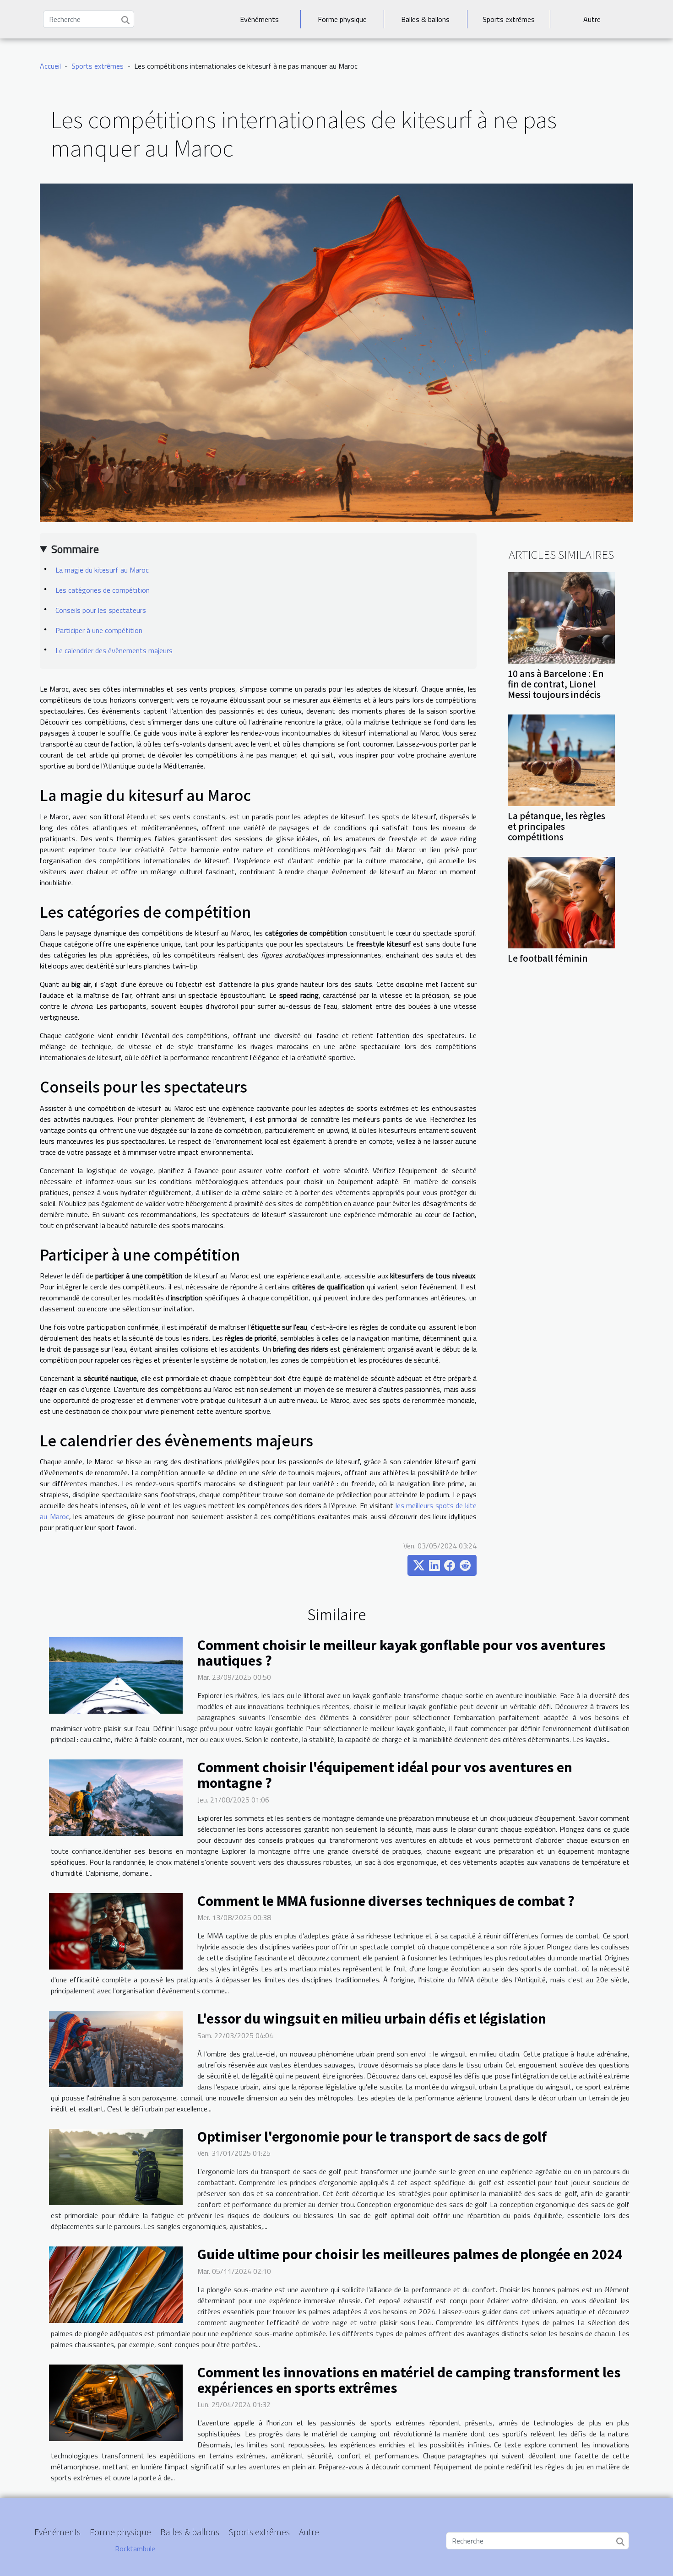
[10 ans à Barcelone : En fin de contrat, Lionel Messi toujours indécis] (561, 617)
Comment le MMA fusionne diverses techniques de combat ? (386, 1900)
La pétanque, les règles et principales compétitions (556, 826)
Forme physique (342, 19)
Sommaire (75, 549)
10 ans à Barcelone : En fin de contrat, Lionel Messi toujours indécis (556, 684)
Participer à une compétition (99, 630)
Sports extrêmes (509, 19)
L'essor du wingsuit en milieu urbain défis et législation (372, 2018)
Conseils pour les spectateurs (101, 610)
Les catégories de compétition (103, 590)
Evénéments (259, 19)
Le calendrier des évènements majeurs (114, 650)
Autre (592, 19)
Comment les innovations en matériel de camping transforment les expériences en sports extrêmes (409, 2380)
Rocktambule (135, 2549)
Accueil (50, 66)
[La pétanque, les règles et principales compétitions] (561, 759)
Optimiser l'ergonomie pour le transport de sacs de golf (372, 2136)
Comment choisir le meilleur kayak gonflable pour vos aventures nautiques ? (402, 1652)
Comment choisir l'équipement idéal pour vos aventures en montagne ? (385, 1775)
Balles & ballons (425, 19)
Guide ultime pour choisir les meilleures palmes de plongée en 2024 (410, 2254)
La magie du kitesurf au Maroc (102, 570)
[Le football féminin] (561, 902)
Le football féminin (548, 958)
